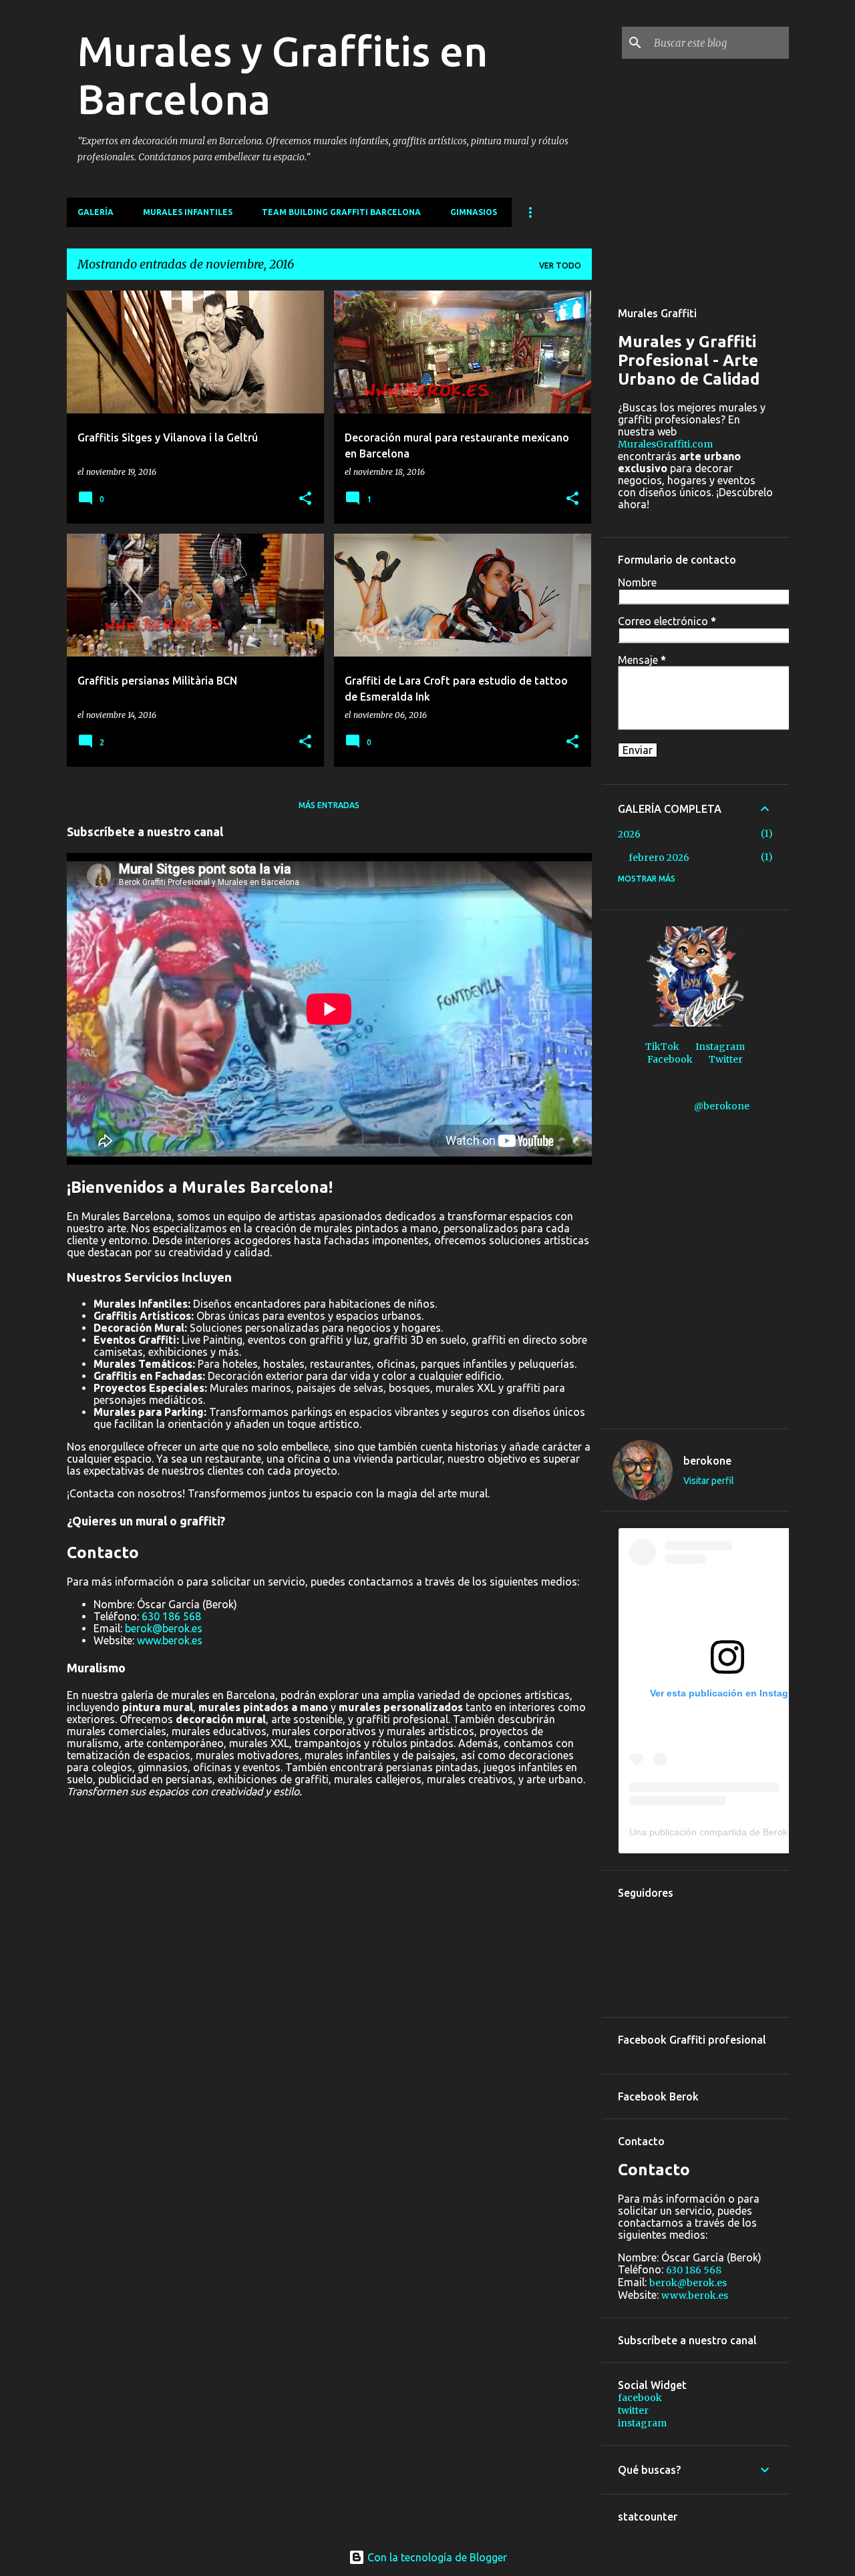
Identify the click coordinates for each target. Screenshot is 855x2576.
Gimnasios (474, 212)
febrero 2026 (659, 858)
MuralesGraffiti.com (665, 444)
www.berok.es (170, 1640)
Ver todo (560, 265)
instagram (642, 2423)
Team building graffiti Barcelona (341, 212)
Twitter (726, 1059)
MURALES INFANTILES (188, 212)
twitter (633, 2410)
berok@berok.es (164, 1628)
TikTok (662, 1047)
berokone (707, 1461)
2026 (629, 834)
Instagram (720, 1047)
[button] (305, 499)
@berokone (722, 1106)
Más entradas (329, 805)
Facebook (670, 1059)
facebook (640, 2398)
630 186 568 (171, 1616)
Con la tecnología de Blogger (436, 2557)
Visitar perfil (709, 1481)
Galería (96, 212)
